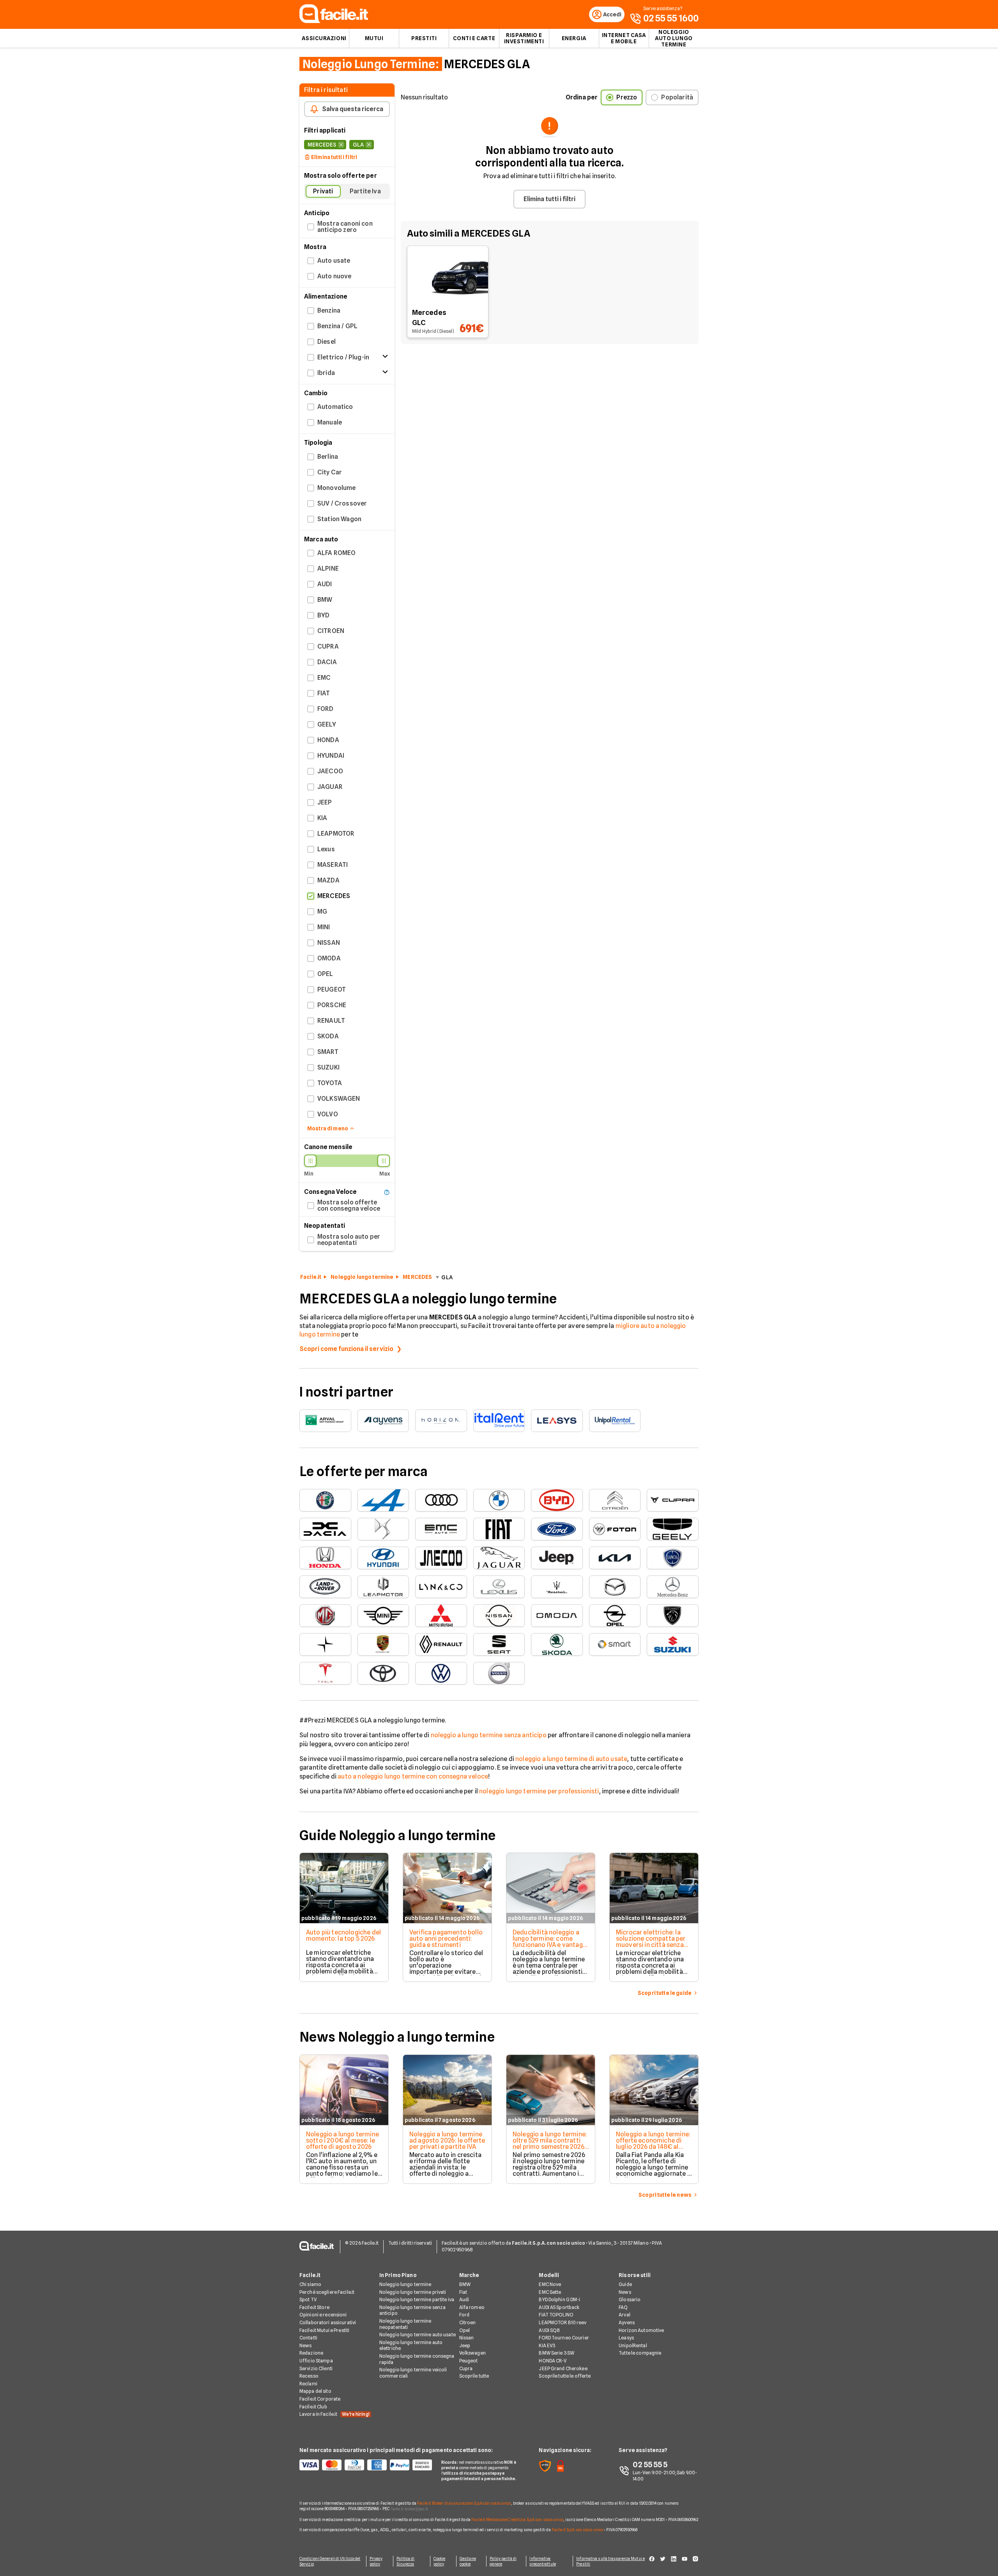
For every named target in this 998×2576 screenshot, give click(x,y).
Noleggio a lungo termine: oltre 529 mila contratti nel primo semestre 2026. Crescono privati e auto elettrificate (550, 2147)
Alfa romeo (472, 2307)
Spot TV (308, 2299)
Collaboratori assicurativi (328, 2322)
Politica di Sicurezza (405, 2561)
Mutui (374, 38)
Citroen (468, 2322)
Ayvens (627, 2322)
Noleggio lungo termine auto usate (418, 2335)
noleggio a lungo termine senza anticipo (489, 1735)
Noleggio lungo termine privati (413, 2292)
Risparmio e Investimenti (524, 38)
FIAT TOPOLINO (556, 2315)
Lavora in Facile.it (334, 2414)
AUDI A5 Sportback (559, 2307)
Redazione (311, 2353)
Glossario (630, 2299)
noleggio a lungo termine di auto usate (571, 1759)
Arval (625, 2315)
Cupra (466, 2368)
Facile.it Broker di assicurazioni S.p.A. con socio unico (464, 2503)
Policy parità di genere (503, 2561)
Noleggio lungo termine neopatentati (405, 2324)
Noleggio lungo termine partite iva (417, 2299)
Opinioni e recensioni (323, 2315)
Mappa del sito (315, 2391)
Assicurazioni (324, 38)
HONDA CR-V (553, 2361)
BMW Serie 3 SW (557, 2353)
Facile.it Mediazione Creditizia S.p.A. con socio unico (517, 2519)
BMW (465, 2284)
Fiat (463, 2292)
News (305, 2345)
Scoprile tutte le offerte (565, 2376)
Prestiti (424, 38)
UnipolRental (633, 2345)
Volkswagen (472, 2353)
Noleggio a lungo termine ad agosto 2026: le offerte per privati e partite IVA (447, 2140)
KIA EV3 (547, 2345)
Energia (574, 38)
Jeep (465, 2345)
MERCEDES (417, 1277)
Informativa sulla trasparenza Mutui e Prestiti (610, 2561)
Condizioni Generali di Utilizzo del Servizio (330, 2561)
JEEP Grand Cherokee (563, 2368)
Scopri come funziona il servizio (346, 1349)
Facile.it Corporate (320, 2399)
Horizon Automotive (641, 2330)
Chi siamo (310, 2284)
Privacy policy (376, 2561)
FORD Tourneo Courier (564, 2338)
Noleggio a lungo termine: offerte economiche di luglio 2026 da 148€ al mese (653, 2144)
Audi (464, 2299)
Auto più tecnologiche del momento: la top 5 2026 (343, 1935)
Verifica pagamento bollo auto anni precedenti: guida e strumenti (446, 1939)
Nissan (467, 2338)
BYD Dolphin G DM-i (559, 2299)
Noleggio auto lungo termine (674, 38)
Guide (625, 2284)
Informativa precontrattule (542, 2561)
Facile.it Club (313, 2407)
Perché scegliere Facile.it (327, 2292)
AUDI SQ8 (549, 2330)
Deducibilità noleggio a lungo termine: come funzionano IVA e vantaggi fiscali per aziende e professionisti (550, 1945)
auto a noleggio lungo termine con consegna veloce (413, 1776)
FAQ (623, 2307)
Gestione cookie (468, 2561)
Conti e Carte (474, 38)
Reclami (308, 2384)
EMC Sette (550, 2292)
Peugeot (469, 2361)
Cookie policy (440, 2561)
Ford (464, 2315)
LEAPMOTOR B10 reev (563, 2322)
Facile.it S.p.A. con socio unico (577, 2530)
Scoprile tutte (474, 2376)
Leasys (626, 2338)
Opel (464, 2330)
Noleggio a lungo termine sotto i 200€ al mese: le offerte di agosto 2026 (342, 2140)
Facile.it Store (314, 2307)
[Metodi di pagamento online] (366, 2465)
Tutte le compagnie (640, 2353)
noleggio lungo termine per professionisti (539, 1791)
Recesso (309, 2376)
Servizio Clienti (316, 2368)
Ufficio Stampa (316, 2361)
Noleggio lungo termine (362, 1277)
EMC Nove (550, 2284)
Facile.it (311, 1277)
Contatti (308, 2338)
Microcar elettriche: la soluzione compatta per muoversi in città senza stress (651, 1942)
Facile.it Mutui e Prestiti (324, 2330)
